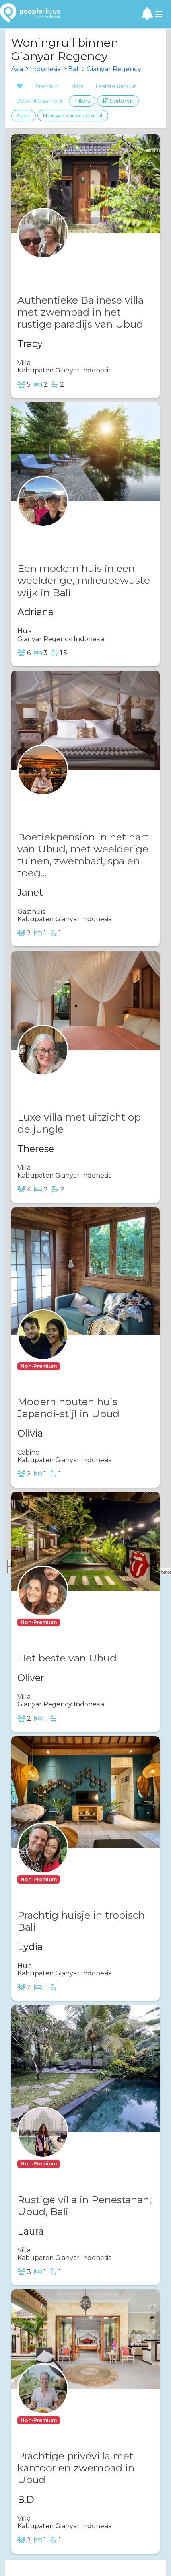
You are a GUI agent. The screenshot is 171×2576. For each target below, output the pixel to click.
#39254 (75, 2420)
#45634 (75, 1622)
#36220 (75, 2164)
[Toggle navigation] (159, 14)
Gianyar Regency (114, 69)
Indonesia (46, 69)
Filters (82, 101)
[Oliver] (43, 1606)
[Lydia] (43, 1863)
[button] (39, 1365)
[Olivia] (43, 1350)
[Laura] (43, 2148)
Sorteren (121, 101)
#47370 (62, 533)
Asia (17, 69)
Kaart (23, 115)
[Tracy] (43, 249)
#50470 (62, 1081)
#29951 (74, 1879)
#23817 (74, 1366)
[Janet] (43, 785)
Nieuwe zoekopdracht (73, 115)
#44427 (62, 264)
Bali (74, 69)
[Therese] (43, 1066)
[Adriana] (43, 517)
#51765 (61, 801)
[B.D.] (43, 2404)
